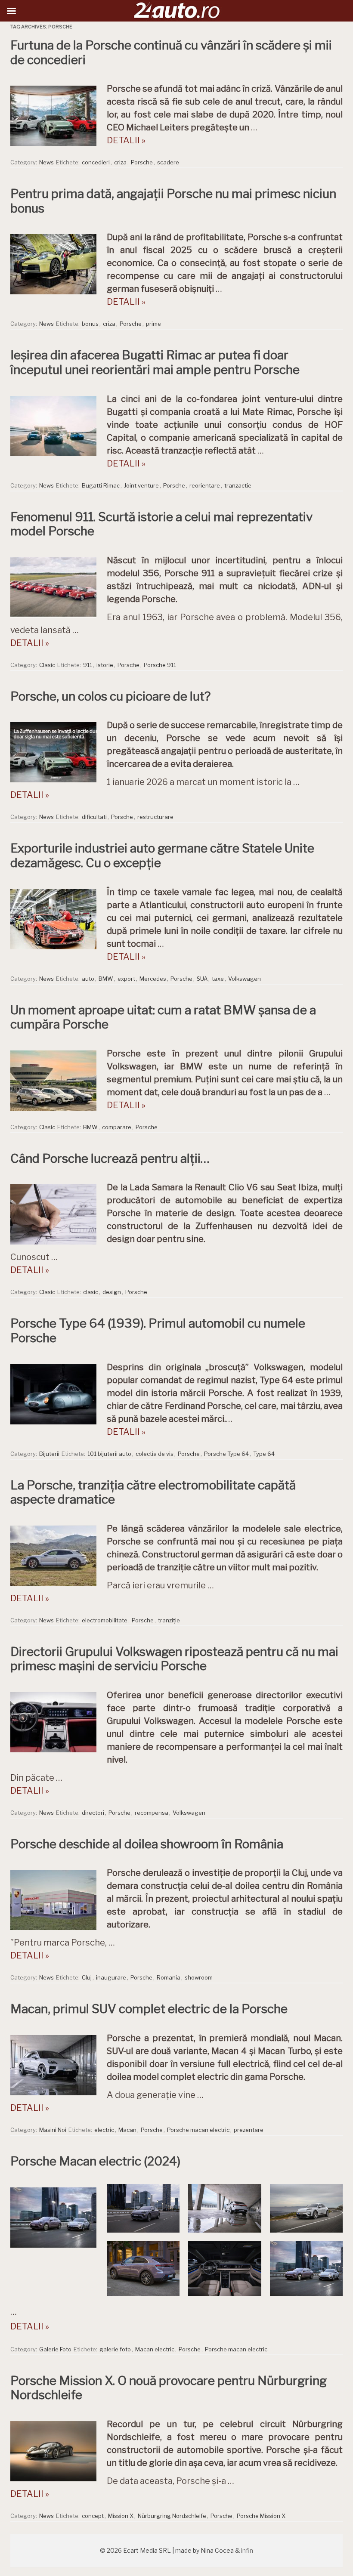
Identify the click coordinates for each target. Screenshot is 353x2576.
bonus (90, 324)
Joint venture (141, 485)
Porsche (142, 162)
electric (104, 2130)
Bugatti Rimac (101, 485)
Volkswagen (245, 979)
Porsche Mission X (261, 2516)
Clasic (47, 665)
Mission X (121, 2516)
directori (93, 1813)
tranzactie (238, 485)
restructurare (155, 817)
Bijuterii (49, 1454)
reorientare (205, 485)
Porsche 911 (160, 665)
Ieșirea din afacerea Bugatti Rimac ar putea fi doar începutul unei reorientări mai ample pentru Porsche (155, 362)
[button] (143, 2208)
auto (88, 979)
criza (120, 162)
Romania (169, 1977)
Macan (127, 2130)
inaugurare (111, 1977)
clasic (91, 1292)
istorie (105, 665)
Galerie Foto (55, 2349)
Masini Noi (53, 2130)
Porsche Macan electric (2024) (95, 2161)
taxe (218, 979)
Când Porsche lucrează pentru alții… (110, 1158)
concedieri (96, 162)
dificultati (94, 817)
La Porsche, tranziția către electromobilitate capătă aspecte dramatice (153, 1492)
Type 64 (264, 1454)
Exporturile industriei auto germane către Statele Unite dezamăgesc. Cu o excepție (162, 856)
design (112, 1292)
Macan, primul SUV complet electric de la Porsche (149, 2009)
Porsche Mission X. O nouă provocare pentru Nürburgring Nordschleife (169, 2388)
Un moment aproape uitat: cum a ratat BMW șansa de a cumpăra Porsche (163, 1017)
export (126, 979)
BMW (106, 979)
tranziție (169, 1620)
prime (153, 324)
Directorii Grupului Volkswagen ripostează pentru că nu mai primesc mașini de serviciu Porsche (174, 1659)
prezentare (249, 2130)
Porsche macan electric (198, 2130)
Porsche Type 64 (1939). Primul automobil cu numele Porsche (158, 1331)
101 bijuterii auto (109, 1454)
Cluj (87, 1977)
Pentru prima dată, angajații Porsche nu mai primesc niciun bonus (173, 201)
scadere (168, 162)
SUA (202, 979)
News (46, 162)
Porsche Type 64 (226, 1454)
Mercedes (153, 979)
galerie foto (115, 2349)
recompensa (152, 1813)
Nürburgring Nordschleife (172, 2516)
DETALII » (126, 140)
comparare (117, 1127)
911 (88, 665)
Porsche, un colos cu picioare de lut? (110, 696)
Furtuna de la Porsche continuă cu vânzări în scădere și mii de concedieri (171, 53)
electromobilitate (105, 1620)
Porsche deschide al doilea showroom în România (147, 1844)
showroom (199, 1977)
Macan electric (155, 2349)
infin (247, 2550)
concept (93, 2516)
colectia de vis (155, 1454)
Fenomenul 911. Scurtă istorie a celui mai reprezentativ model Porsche (161, 524)
